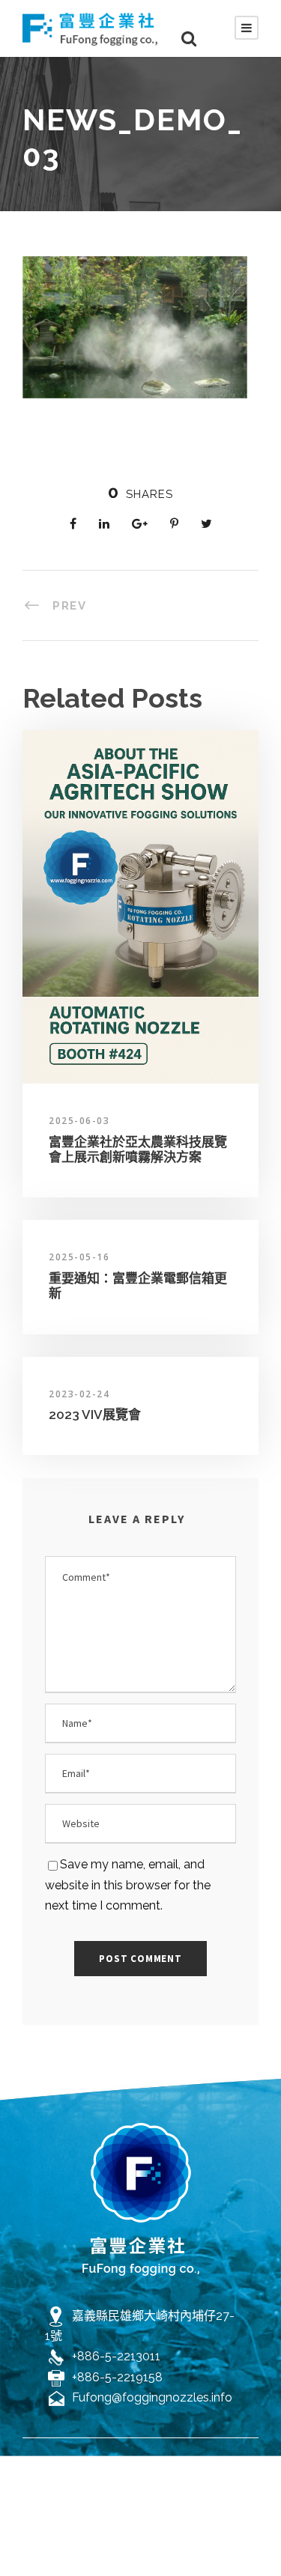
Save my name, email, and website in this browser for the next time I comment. (128, 1884)
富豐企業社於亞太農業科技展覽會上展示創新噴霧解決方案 (138, 1149)
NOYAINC (141, 2498)
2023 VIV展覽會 (95, 1415)
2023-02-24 (79, 1394)
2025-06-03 (79, 1121)
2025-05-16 (79, 1257)
